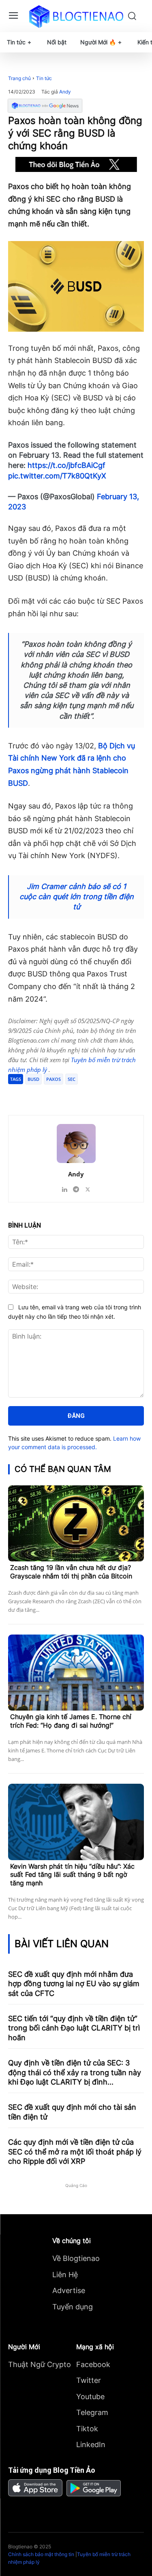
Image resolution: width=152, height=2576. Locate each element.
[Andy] (76, 1143)
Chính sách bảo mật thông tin (41, 2554)
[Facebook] (42, 1095)
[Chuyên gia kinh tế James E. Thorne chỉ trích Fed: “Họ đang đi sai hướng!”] (76, 1673)
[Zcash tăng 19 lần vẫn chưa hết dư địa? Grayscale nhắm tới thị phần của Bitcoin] (76, 1524)
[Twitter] (60, 1095)
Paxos (54, 1079)
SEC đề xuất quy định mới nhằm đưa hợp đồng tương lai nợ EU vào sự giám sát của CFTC (74, 1984)
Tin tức (44, 78)
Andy (65, 92)
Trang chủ (19, 78)
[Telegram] (79, 1095)
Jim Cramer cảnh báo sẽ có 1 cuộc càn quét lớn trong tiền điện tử (77, 897)
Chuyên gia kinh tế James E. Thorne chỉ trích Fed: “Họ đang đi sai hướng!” (71, 1721)
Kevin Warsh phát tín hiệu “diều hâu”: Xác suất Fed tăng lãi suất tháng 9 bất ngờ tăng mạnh (72, 1875)
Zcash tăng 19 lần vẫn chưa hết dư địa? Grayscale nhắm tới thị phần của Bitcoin (71, 1572)
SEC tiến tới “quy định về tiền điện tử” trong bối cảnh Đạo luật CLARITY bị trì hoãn (74, 2028)
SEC (72, 1079)
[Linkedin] (64, 1188)
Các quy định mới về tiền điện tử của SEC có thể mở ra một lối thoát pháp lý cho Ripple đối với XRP (75, 2152)
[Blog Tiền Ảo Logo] (76, 16)
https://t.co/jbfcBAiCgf (66, 465)
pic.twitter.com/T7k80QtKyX (57, 476)
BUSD (33, 1079)
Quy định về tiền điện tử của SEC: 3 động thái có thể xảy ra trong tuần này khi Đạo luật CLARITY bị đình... (75, 2072)
